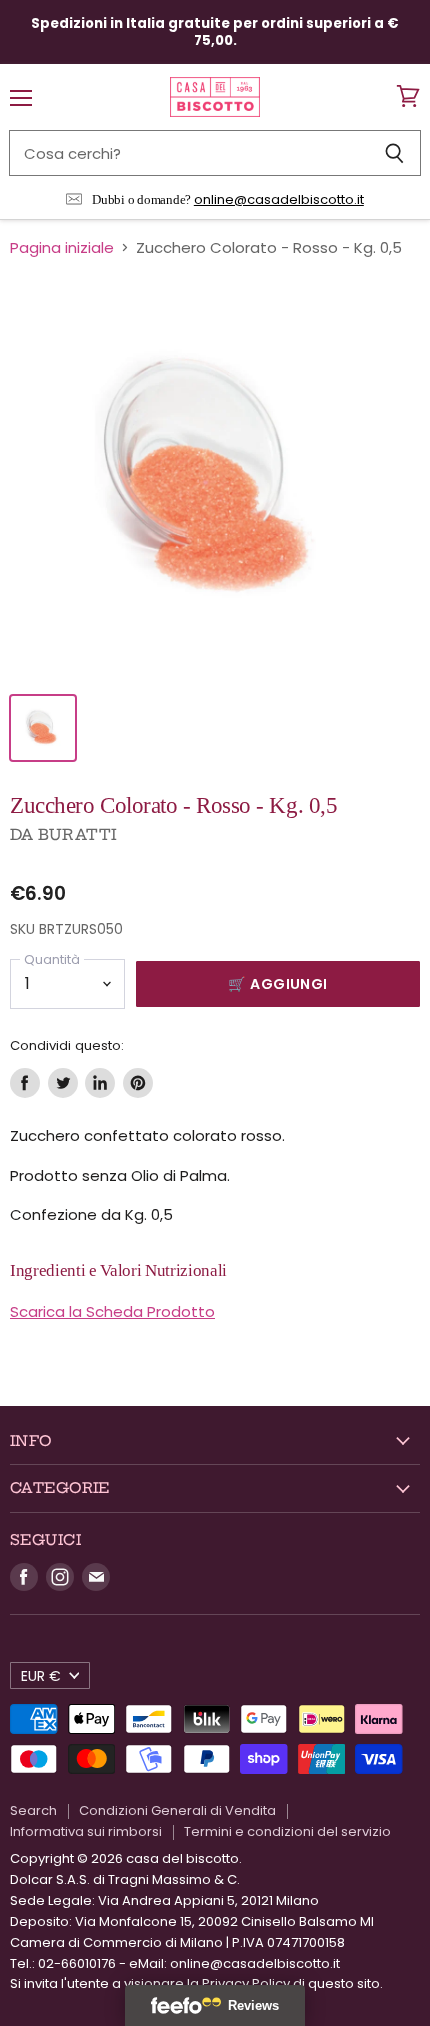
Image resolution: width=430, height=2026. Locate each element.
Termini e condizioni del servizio (287, 1831)
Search (33, 1810)
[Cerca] (394, 153)
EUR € (41, 1676)
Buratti (77, 834)
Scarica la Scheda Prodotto (112, 1311)
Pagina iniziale (62, 247)
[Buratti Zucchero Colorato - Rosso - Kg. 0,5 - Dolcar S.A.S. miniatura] (43, 728)
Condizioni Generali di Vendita (177, 1810)
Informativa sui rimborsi (86, 1831)
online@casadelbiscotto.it (279, 199)
